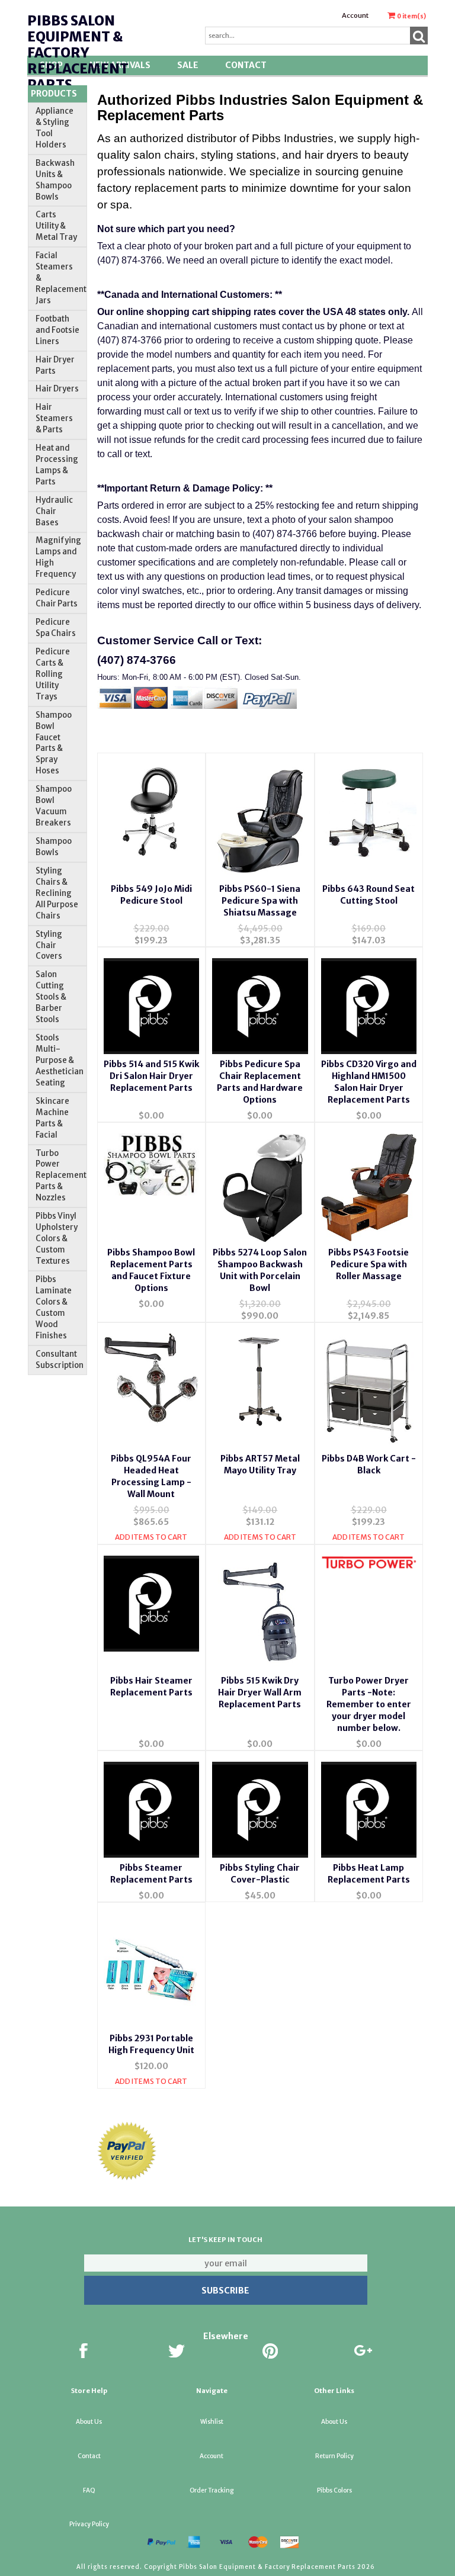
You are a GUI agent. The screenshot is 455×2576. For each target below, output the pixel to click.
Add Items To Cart (151, 1537)
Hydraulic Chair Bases (54, 511)
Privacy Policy (89, 2524)
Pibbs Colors (334, 2490)
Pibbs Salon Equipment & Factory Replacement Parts (78, 53)
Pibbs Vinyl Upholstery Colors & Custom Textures (57, 1239)
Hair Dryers (57, 389)
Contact (246, 65)
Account (355, 15)
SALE (188, 65)
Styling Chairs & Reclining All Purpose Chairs (57, 893)
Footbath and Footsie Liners (57, 330)
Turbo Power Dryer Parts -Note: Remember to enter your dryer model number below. (369, 1704)
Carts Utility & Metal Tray (56, 226)
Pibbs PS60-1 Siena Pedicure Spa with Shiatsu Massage (260, 901)
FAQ (89, 2490)
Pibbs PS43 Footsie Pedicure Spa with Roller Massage (369, 1264)
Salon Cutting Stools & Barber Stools (51, 997)
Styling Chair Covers (49, 945)
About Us (89, 2422)
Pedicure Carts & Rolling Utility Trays (53, 674)
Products (54, 94)
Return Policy (334, 2456)
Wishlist (212, 2422)
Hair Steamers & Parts (54, 418)
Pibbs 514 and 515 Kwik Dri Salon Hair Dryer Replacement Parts (151, 1076)
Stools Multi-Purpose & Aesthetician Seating (60, 1060)
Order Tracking (212, 2490)
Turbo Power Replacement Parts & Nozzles (61, 1176)
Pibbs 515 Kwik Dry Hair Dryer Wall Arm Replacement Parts (260, 1692)
